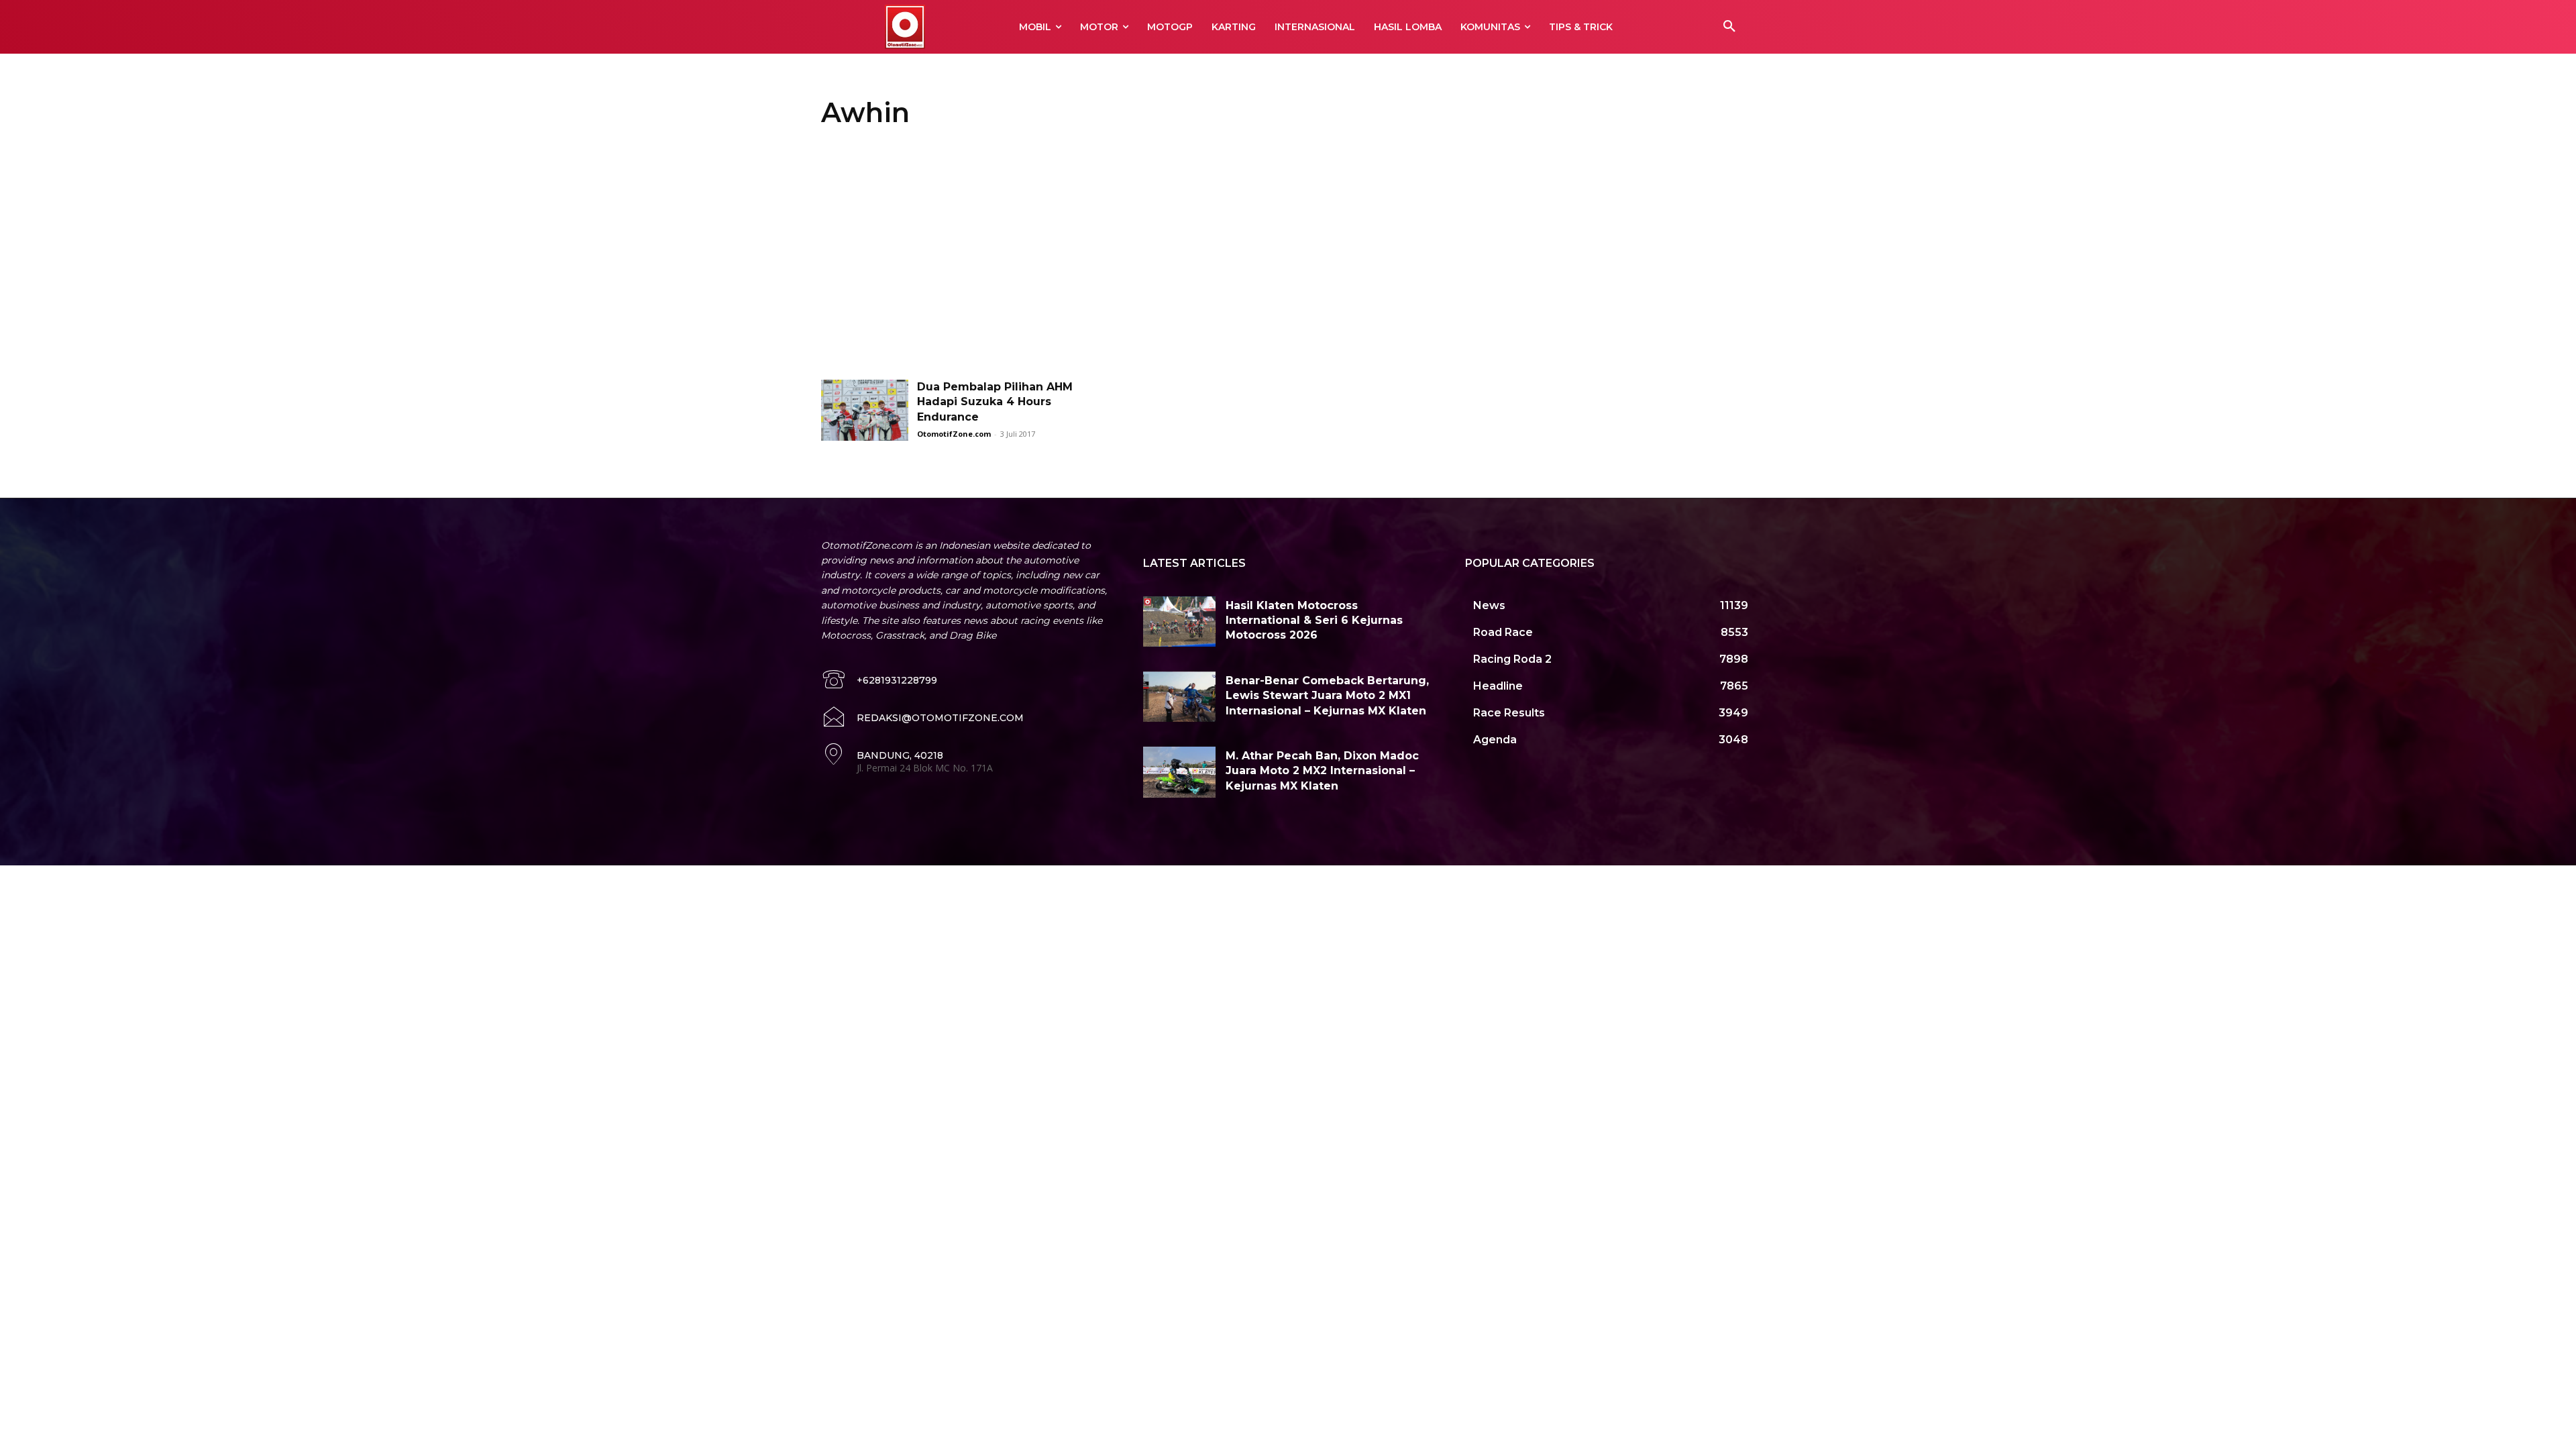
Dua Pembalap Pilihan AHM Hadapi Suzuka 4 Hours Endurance (995, 402)
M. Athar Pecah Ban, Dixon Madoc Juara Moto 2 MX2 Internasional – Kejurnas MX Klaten (1322, 771)
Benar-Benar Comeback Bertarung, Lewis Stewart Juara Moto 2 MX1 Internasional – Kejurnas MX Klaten (1327, 696)
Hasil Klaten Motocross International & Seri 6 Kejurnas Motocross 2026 (1314, 621)
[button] (1729, 27)
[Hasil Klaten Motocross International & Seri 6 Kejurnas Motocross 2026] (1179, 622)
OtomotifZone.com (954, 434)
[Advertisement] (1288, 259)
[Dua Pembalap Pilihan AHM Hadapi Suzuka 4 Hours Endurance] (865, 410)
